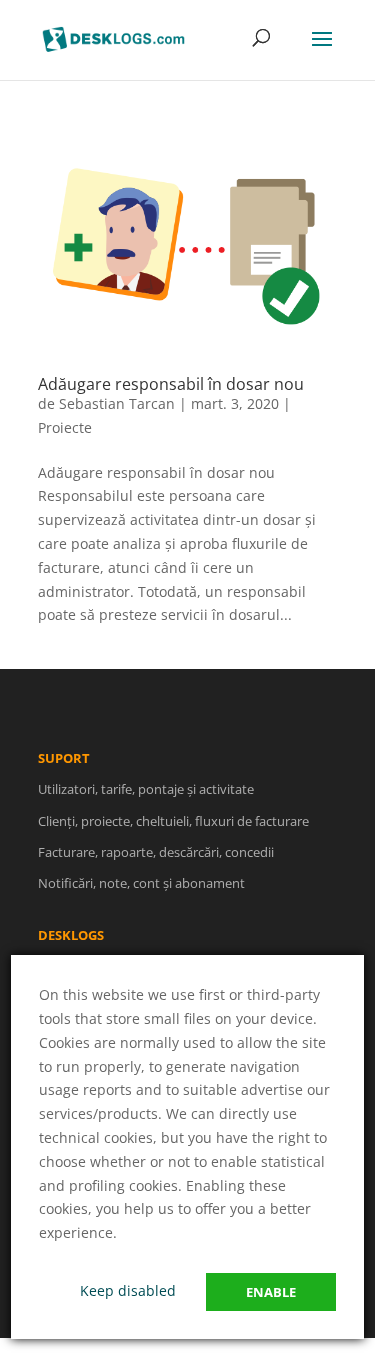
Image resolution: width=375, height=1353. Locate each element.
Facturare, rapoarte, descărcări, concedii (156, 852)
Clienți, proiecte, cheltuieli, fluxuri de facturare (173, 821)
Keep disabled (128, 1290)
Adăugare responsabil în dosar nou (171, 384)
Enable (271, 1292)
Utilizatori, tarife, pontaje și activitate (146, 789)
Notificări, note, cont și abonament (141, 883)
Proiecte (65, 427)
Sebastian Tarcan (117, 403)
